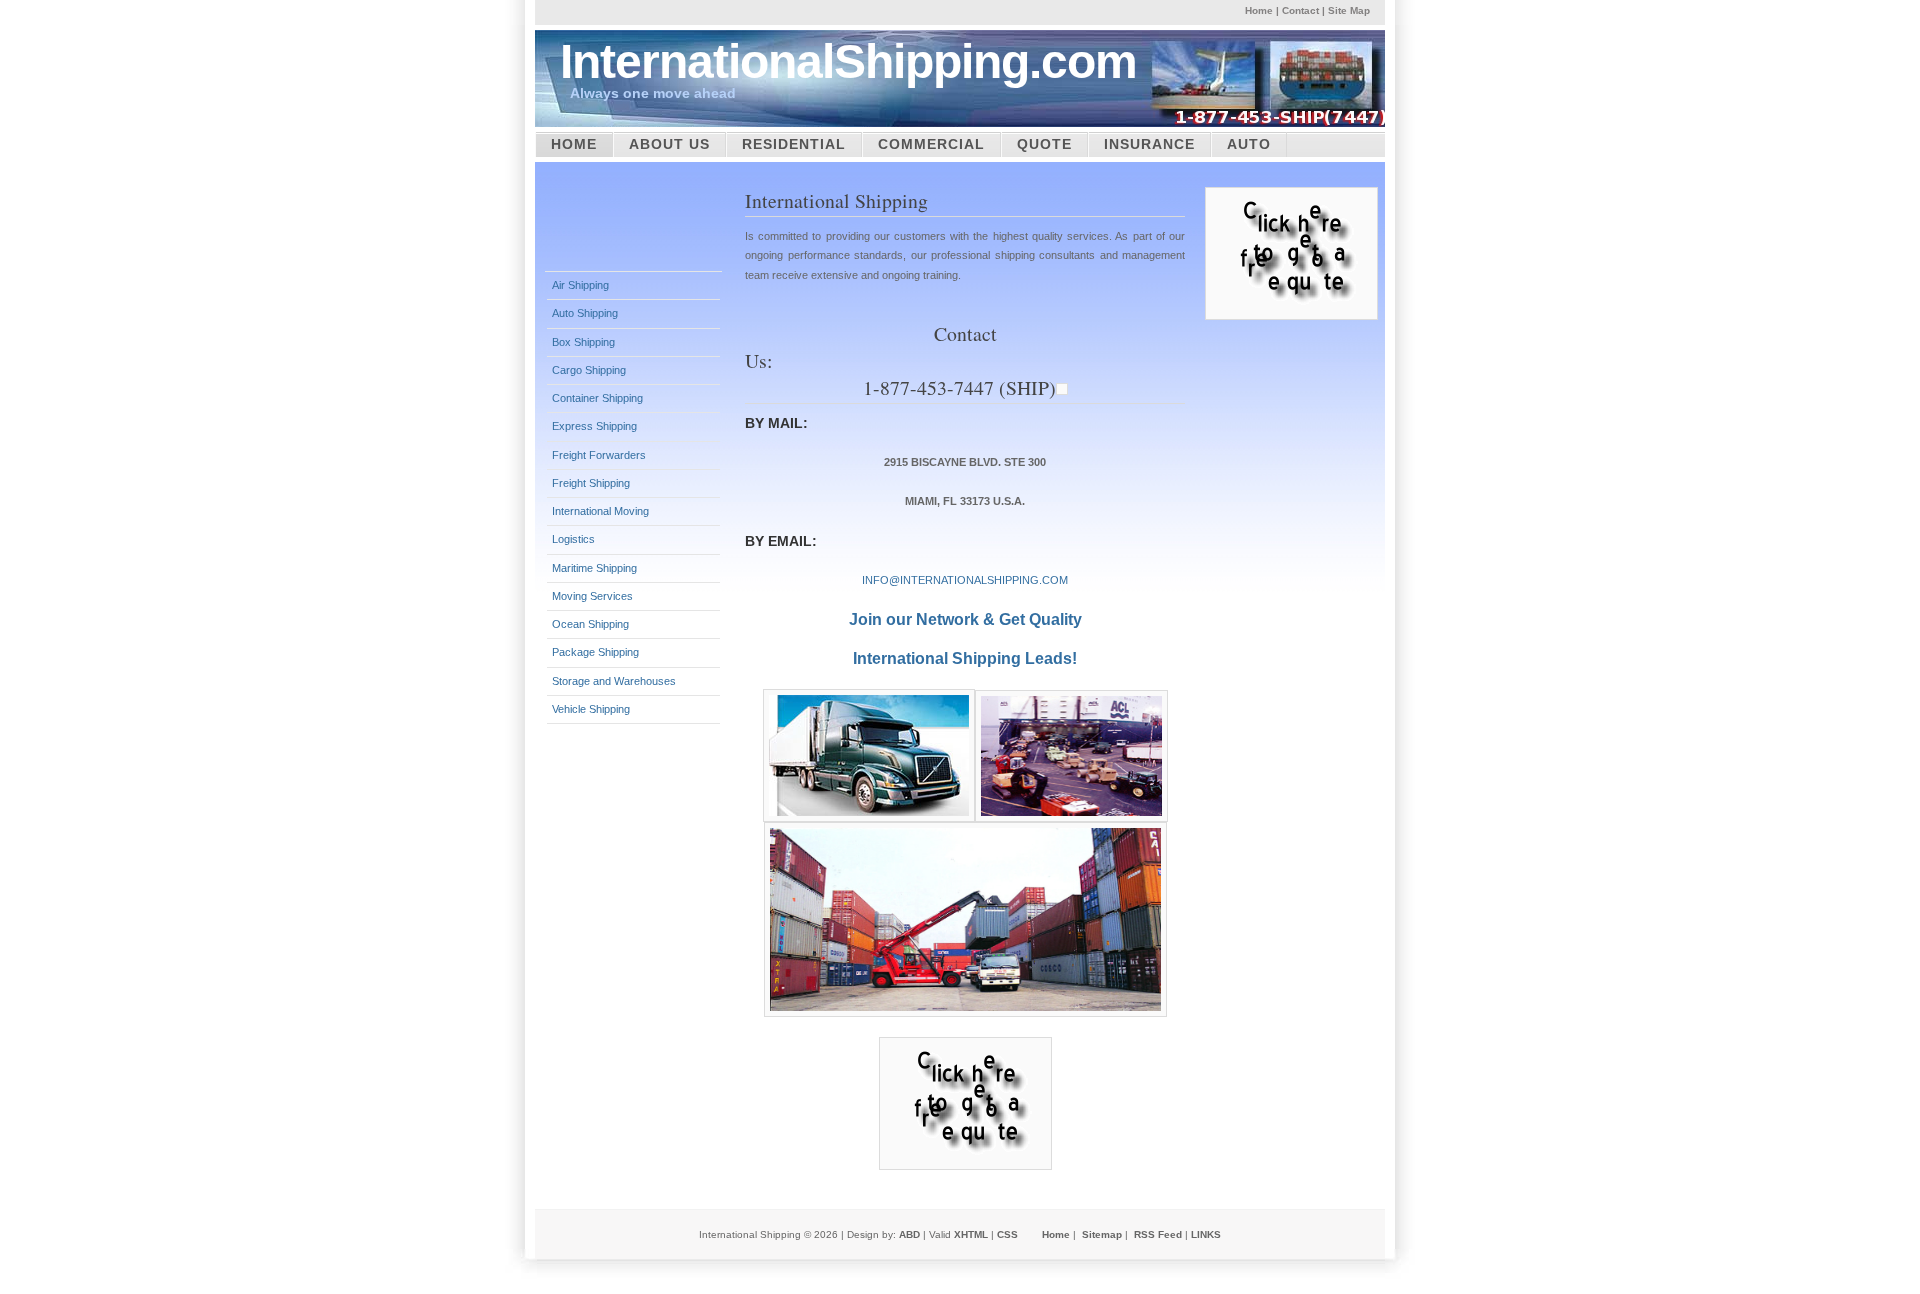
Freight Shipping (591, 483)
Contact (1300, 10)
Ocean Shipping (590, 624)
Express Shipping (594, 426)
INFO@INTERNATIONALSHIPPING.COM (965, 580)
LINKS (1206, 1234)
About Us (669, 144)
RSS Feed (1158, 1234)
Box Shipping (583, 342)
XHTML (971, 1234)
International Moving (600, 511)
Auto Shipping (585, 313)
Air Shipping (580, 285)
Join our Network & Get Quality (965, 619)
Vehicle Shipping (591, 709)
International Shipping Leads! (965, 658)
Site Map (1349, 10)
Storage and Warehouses (614, 681)
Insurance (1149, 144)
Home (1259, 10)
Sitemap (1102, 1234)
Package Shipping (595, 652)
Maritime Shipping (594, 568)
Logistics (573, 539)
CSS (1007, 1234)
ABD (909, 1234)
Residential (794, 144)
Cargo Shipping (589, 370)
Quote (1044, 144)
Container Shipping (597, 398)
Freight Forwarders (599, 455)
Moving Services (592, 596)
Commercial (931, 144)
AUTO (1249, 144)
